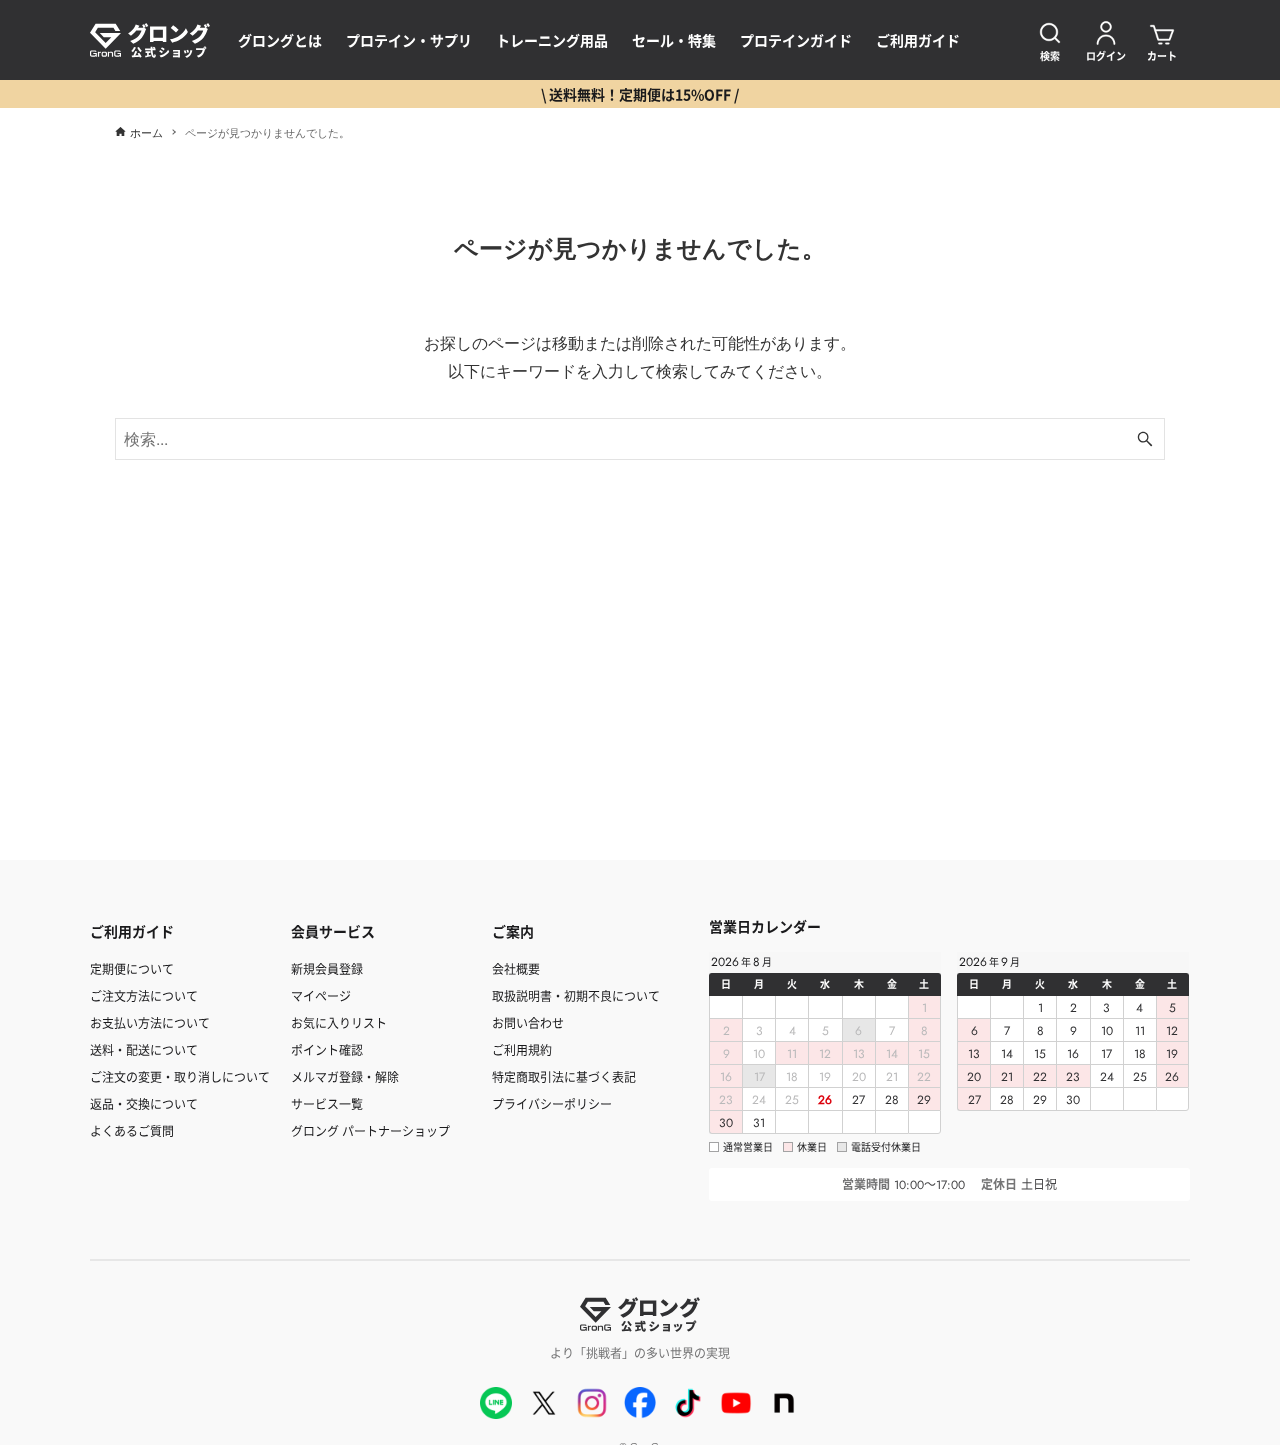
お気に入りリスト (339, 1022)
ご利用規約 (522, 1049)
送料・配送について (144, 1049)
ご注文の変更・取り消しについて (180, 1076)
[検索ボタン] (1145, 439)
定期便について (132, 968)
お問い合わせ (528, 1022)
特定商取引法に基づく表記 (564, 1076)
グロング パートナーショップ (370, 1130)
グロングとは (280, 40)
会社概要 (516, 968)
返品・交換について (144, 1103)
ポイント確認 (327, 1049)
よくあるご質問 (132, 1130)
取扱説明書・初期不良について (576, 995)
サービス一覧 (327, 1103)
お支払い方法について (150, 1022)
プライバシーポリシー (552, 1103)
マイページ (321, 995)
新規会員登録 (327, 968)
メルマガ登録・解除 (345, 1076)
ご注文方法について (144, 995)
